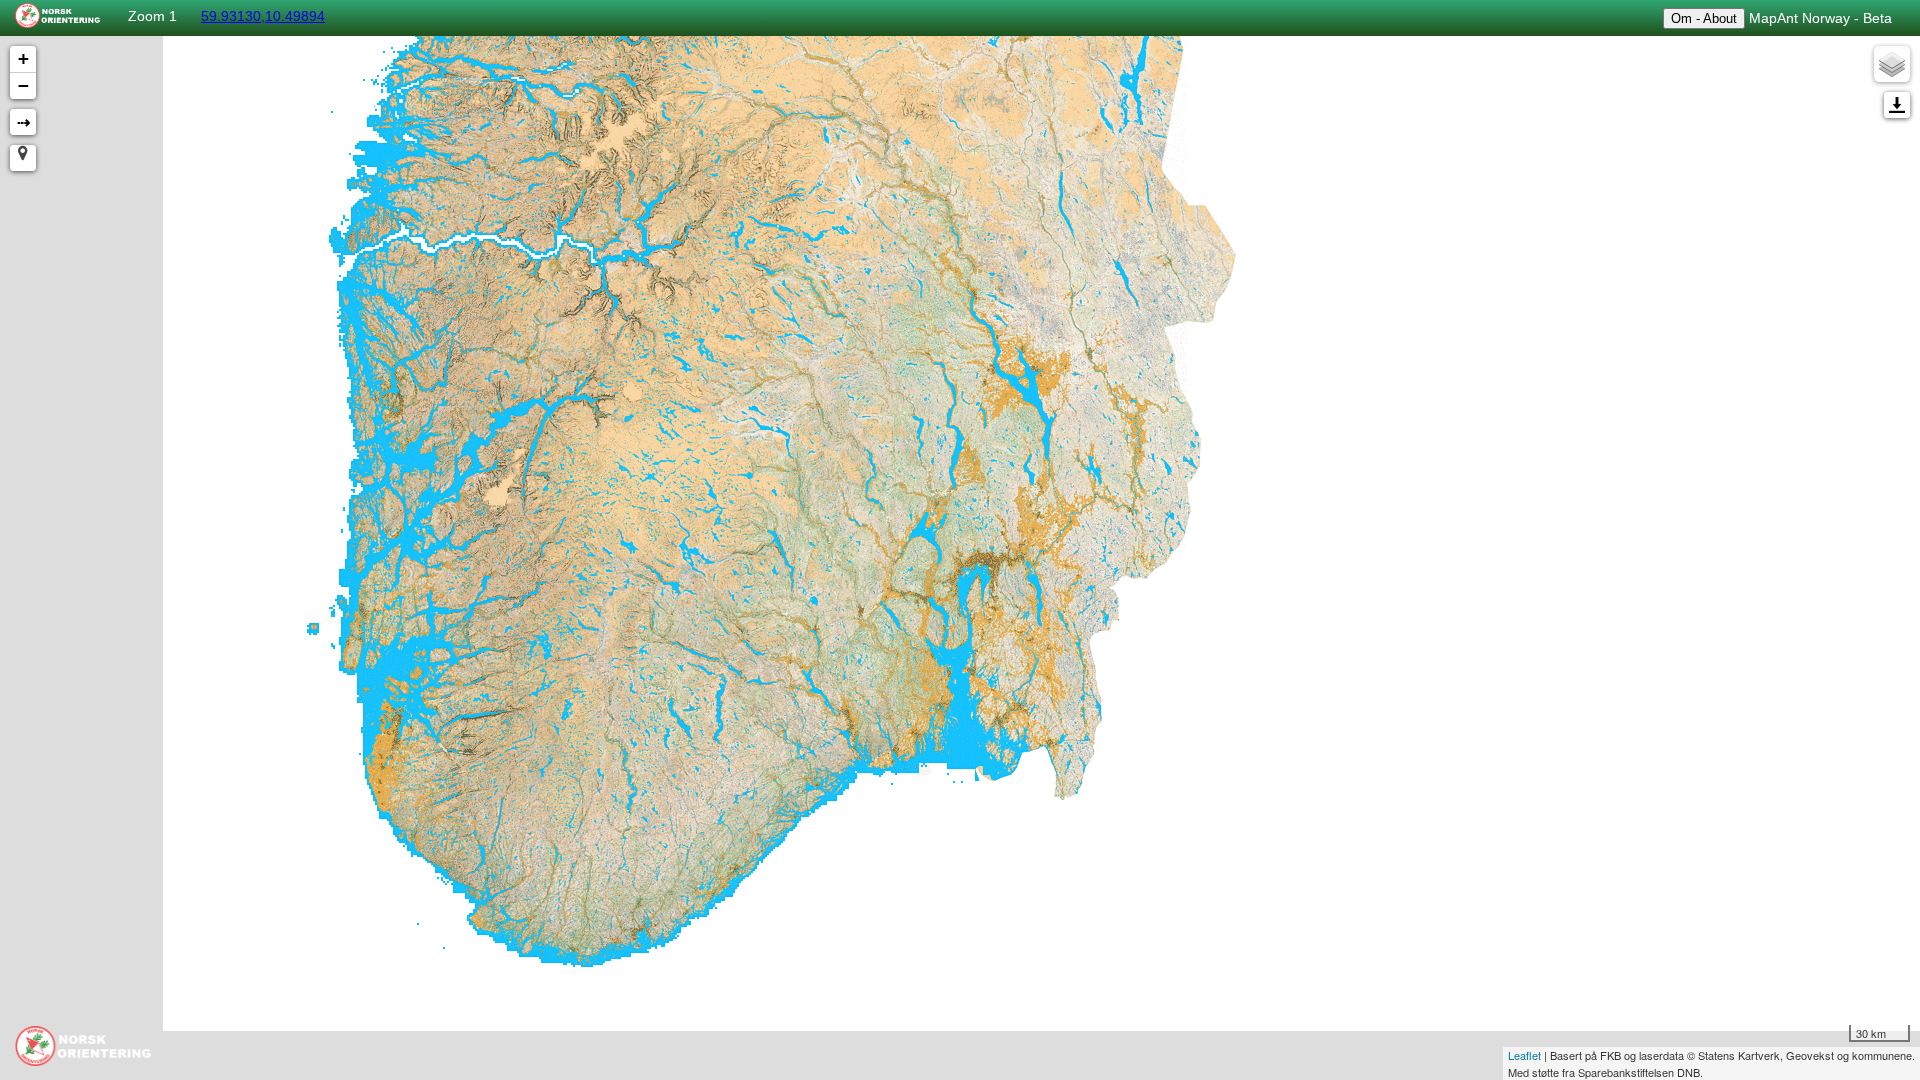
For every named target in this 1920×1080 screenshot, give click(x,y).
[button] (23, 158)
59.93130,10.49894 (263, 16)
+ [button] (23, 58)
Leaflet (1524, 1055)
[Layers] (1892, 64)
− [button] (23, 85)
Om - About (1704, 18)
